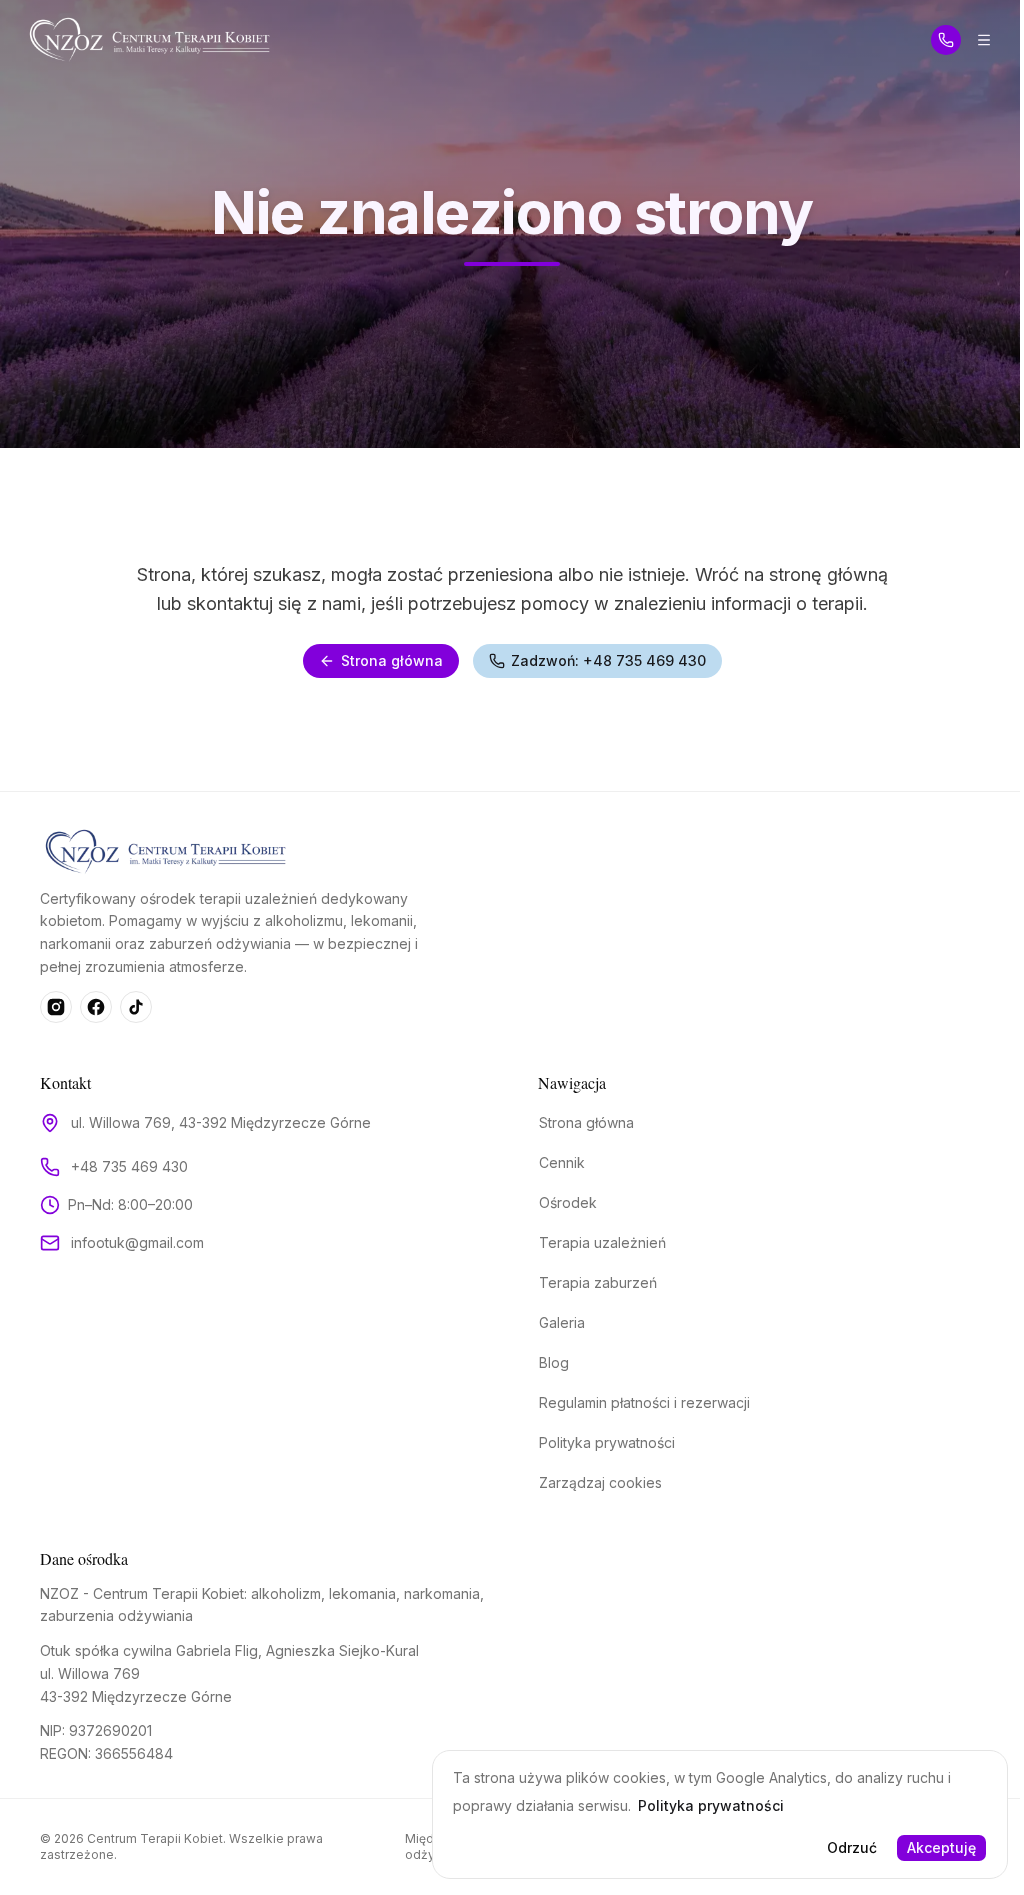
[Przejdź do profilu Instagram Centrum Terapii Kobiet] (56, 1007)
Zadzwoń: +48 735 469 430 (608, 660)
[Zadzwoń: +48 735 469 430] (946, 40)
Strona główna (392, 660)
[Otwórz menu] (984, 40)
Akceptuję (941, 1847)
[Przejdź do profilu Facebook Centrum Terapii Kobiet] (96, 1007)
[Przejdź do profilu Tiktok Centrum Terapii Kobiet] (136, 1007)
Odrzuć (852, 1847)
